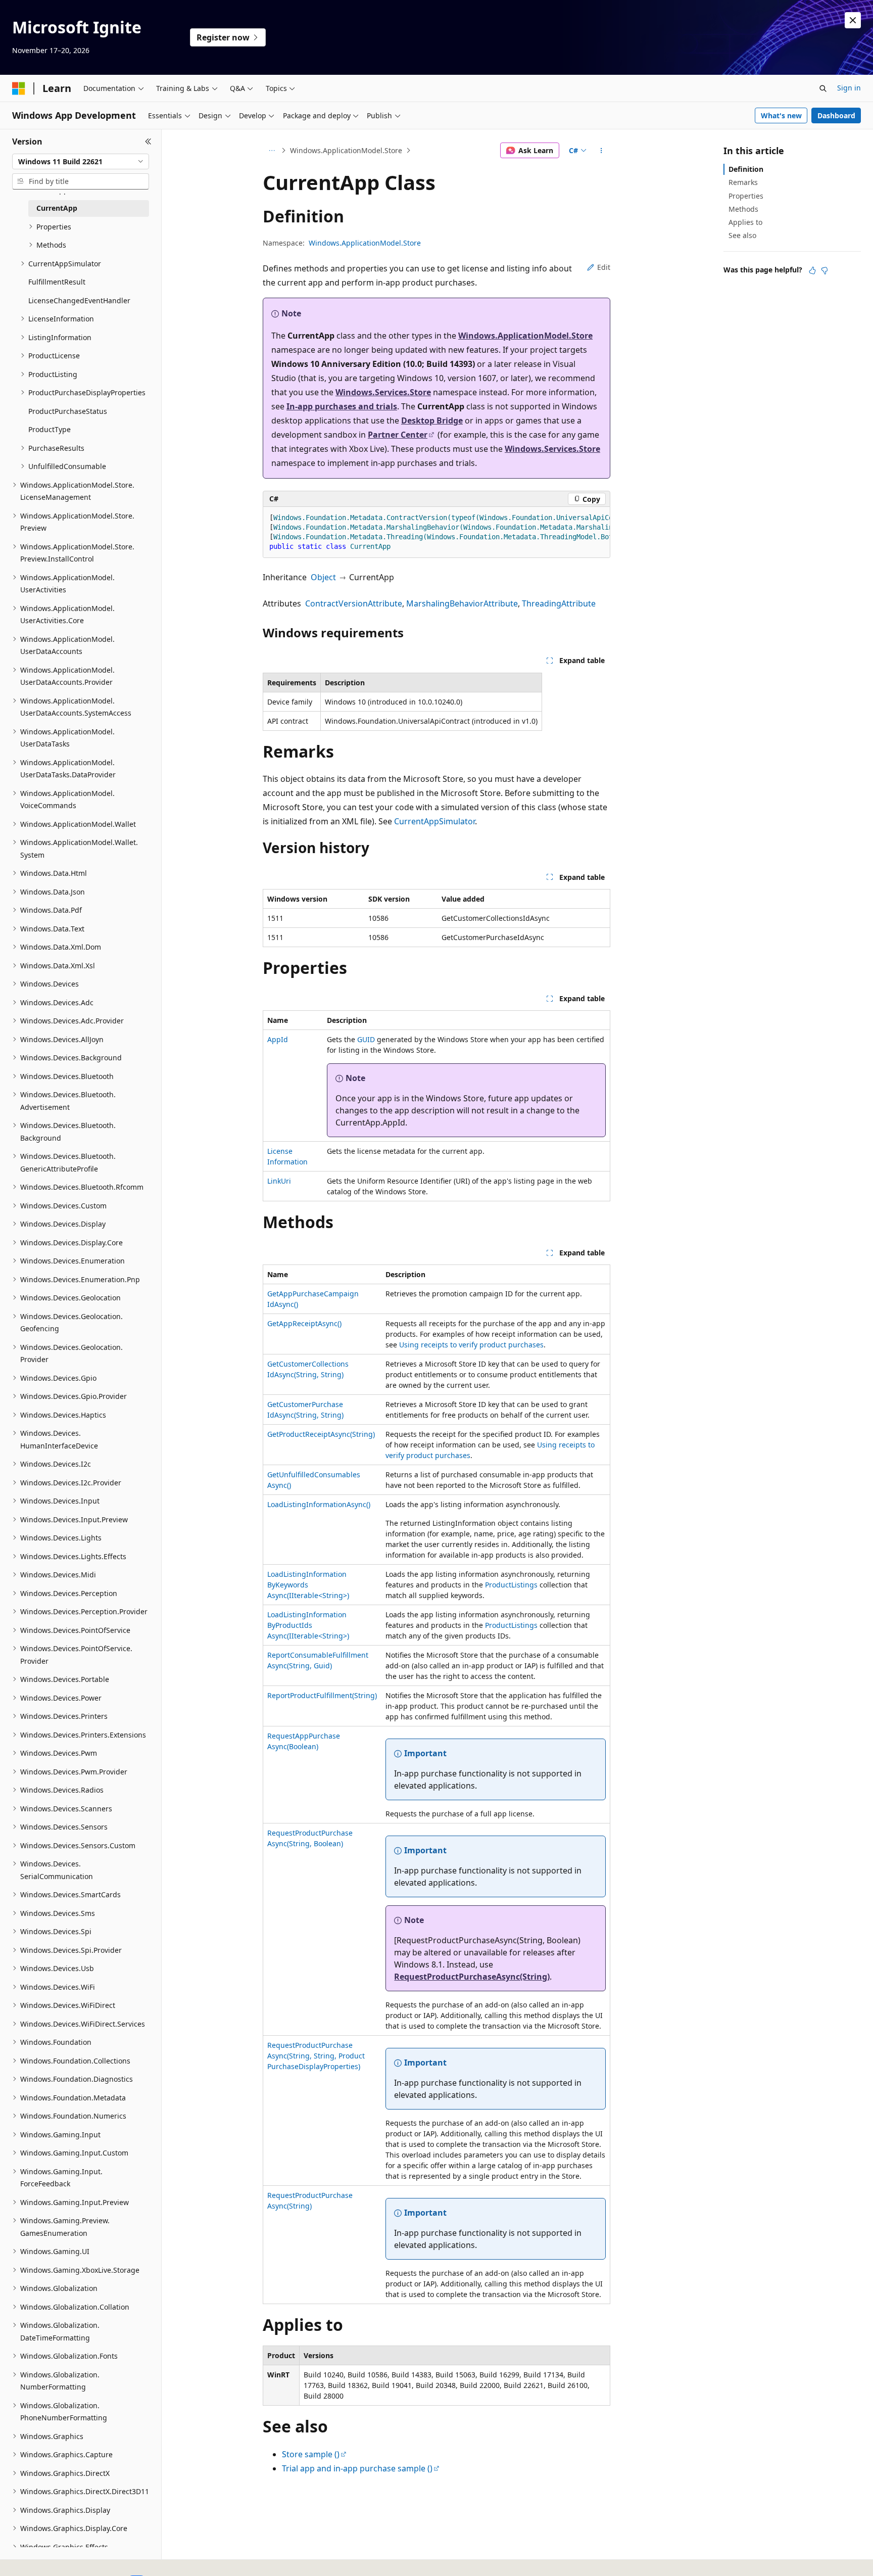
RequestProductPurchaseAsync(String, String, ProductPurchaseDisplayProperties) (316, 2056)
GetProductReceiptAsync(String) (321, 1434)
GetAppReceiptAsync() (304, 1323)
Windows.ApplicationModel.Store (346, 150)
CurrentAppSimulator (434, 821)
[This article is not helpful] (825, 270)
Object (323, 577)
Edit (604, 267)
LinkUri (279, 1181)
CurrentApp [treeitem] (57, 208)
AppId (278, 1039)
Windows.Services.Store (383, 392)
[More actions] (601, 151)
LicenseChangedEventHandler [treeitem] (79, 300)
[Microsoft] (19, 88)
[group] (437, 532)
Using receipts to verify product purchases (471, 1345)
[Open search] (823, 88)
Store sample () (311, 2454)
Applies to (745, 222)
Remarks (743, 182)
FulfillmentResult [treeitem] (57, 282)
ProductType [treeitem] (50, 429)
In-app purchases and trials (342, 406)
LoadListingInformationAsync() (319, 1504)
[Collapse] (148, 142)
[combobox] (81, 162)
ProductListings (511, 1585)
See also (742, 235)
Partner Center (398, 435)
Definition (746, 169)
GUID (366, 1039)
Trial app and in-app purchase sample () (357, 2468)
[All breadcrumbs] (272, 151)
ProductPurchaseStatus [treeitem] (68, 411)
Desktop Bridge (432, 420)
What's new (781, 115)
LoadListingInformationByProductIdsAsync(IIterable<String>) (308, 1625)
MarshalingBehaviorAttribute (462, 603)
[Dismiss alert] (853, 20)
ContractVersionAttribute (354, 603)
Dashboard (836, 115)
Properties (746, 196)
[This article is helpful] (812, 270)
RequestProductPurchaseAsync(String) (472, 1977)
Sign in (849, 88)
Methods (743, 209)
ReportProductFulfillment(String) (322, 1695)
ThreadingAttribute (559, 603)
